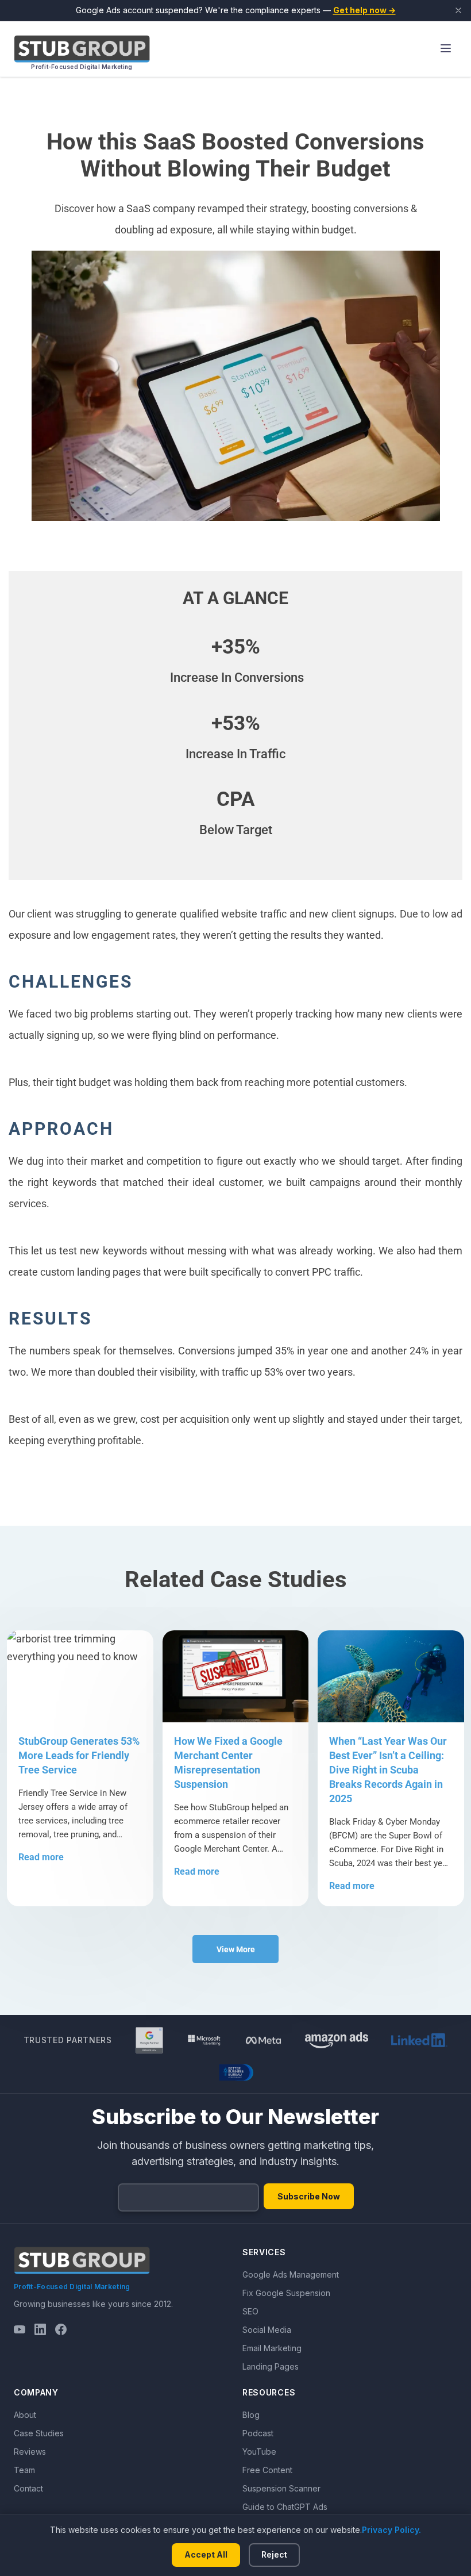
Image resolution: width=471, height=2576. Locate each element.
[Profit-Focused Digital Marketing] (82, 49)
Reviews (30, 2452)
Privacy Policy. (391, 2530)
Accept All (206, 2554)
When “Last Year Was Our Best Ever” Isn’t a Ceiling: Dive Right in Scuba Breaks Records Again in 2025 (388, 1770)
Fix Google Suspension (286, 2293)
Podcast (258, 2433)
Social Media (267, 2330)
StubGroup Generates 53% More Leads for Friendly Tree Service (79, 1755)
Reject (274, 2554)
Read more (41, 1857)
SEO (250, 2311)
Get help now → (364, 10)
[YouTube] (20, 2329)
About (25, 2415)
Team (24, 2470)
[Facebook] (61, 2329)
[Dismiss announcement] (458, 10)
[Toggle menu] (446, 49)
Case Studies (39, 2433)
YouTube (259, 2452)
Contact (28, 2488)
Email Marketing (272, 2348)
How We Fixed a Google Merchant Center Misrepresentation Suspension (228, 1763)
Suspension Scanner (281, 2488)
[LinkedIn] (40, 2329)
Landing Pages (271, 2366)
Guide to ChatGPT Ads (285, 2507)
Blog (251, 2415)
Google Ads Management (291, 2274)
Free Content (267, 2470)
